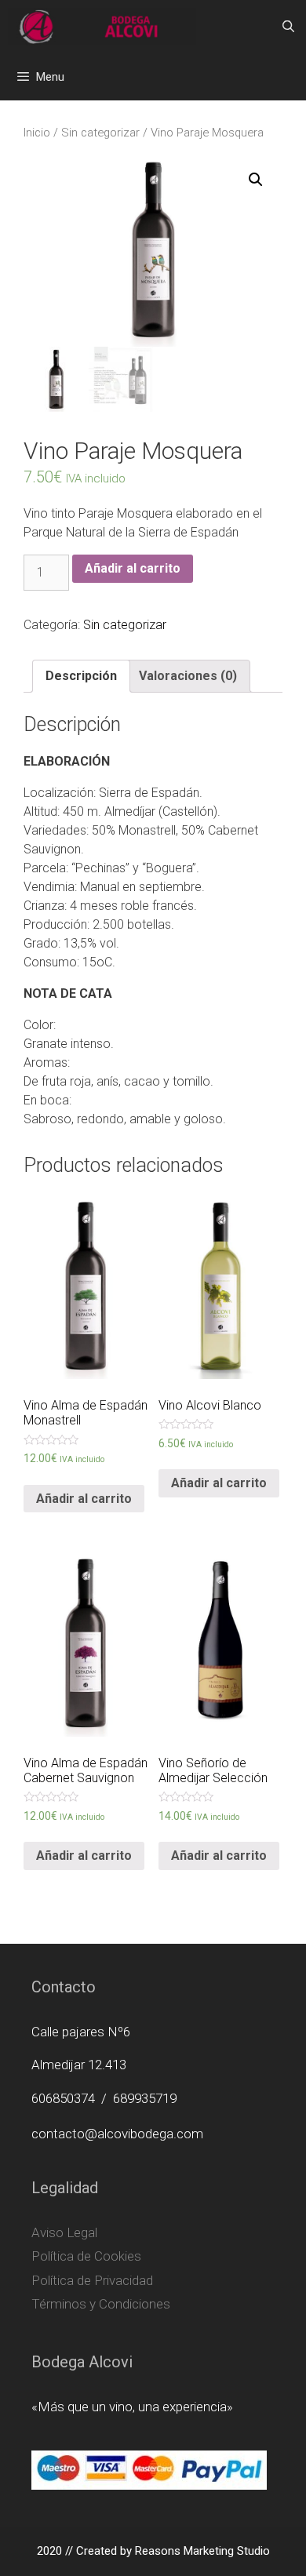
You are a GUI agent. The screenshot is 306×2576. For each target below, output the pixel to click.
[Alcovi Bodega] (102, 27)
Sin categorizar (100, 133)
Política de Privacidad (92, 2280)
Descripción (81, 676)
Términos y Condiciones (101, 2304)
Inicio (37, 133)
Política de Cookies (86, 2256)
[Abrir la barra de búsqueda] (288, 27)
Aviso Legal (64, 2232)
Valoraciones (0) (188, 676)
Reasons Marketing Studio (202, 2551)
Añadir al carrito (133, 568)
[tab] (81, 676)
